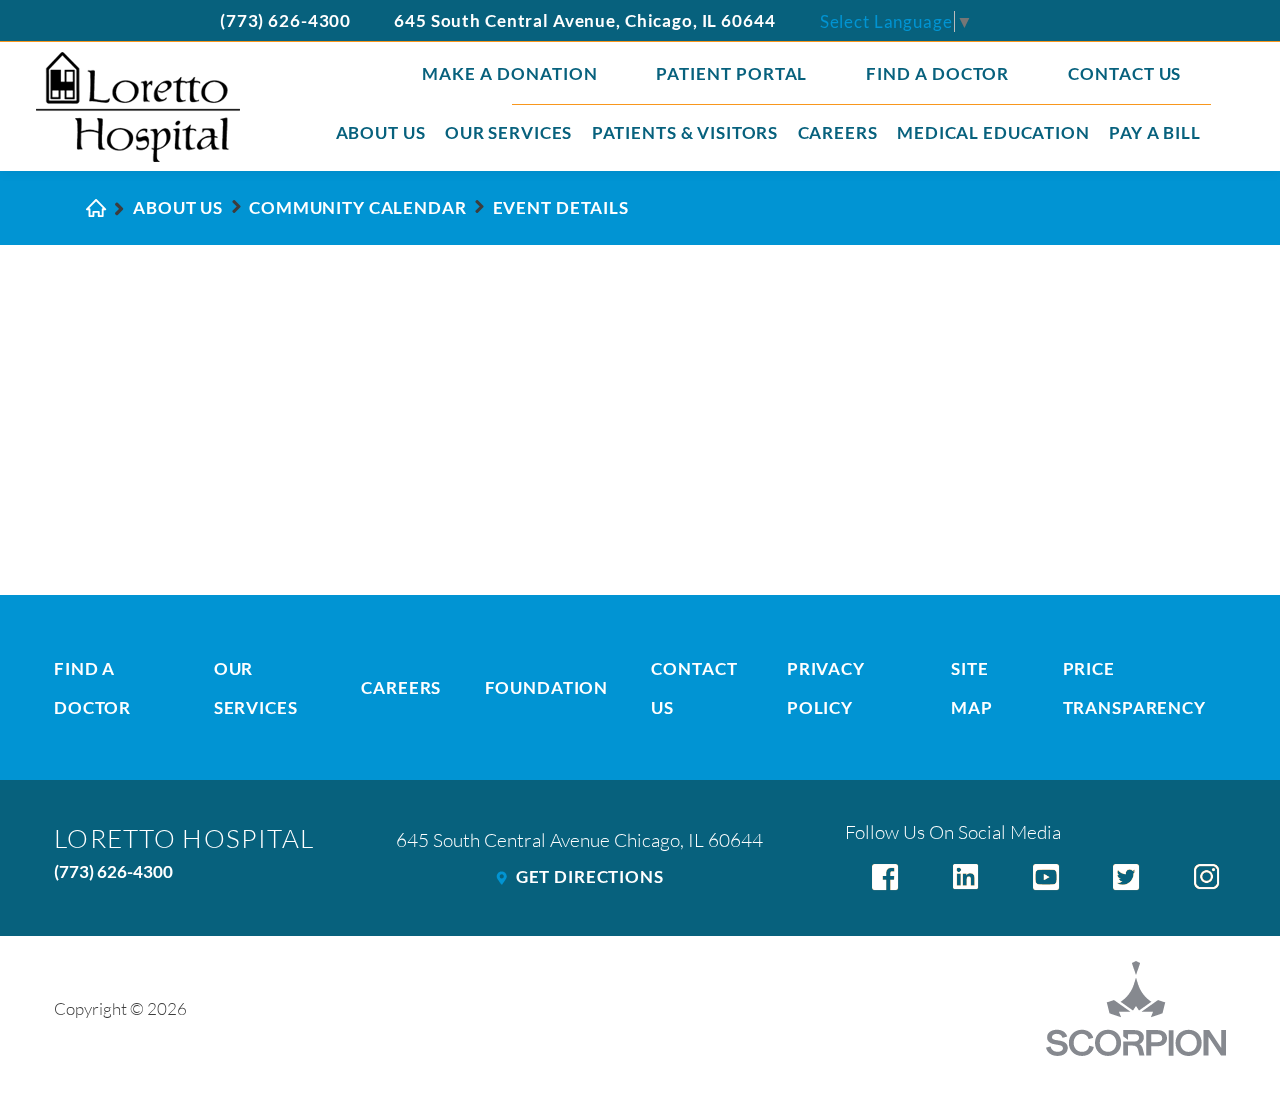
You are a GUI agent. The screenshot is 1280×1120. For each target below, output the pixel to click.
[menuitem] (381, 134)
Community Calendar (358, 207)
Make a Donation (510, 73)
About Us (381, 132)
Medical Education (993, 132)
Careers (838, 132)
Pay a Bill (1155, 132)
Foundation (547, 687)
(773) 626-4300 (285, 20)
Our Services (508, 132)
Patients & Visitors (685, 132)
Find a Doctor (938, 73)
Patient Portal (732, 73)
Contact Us (1125, 73)
